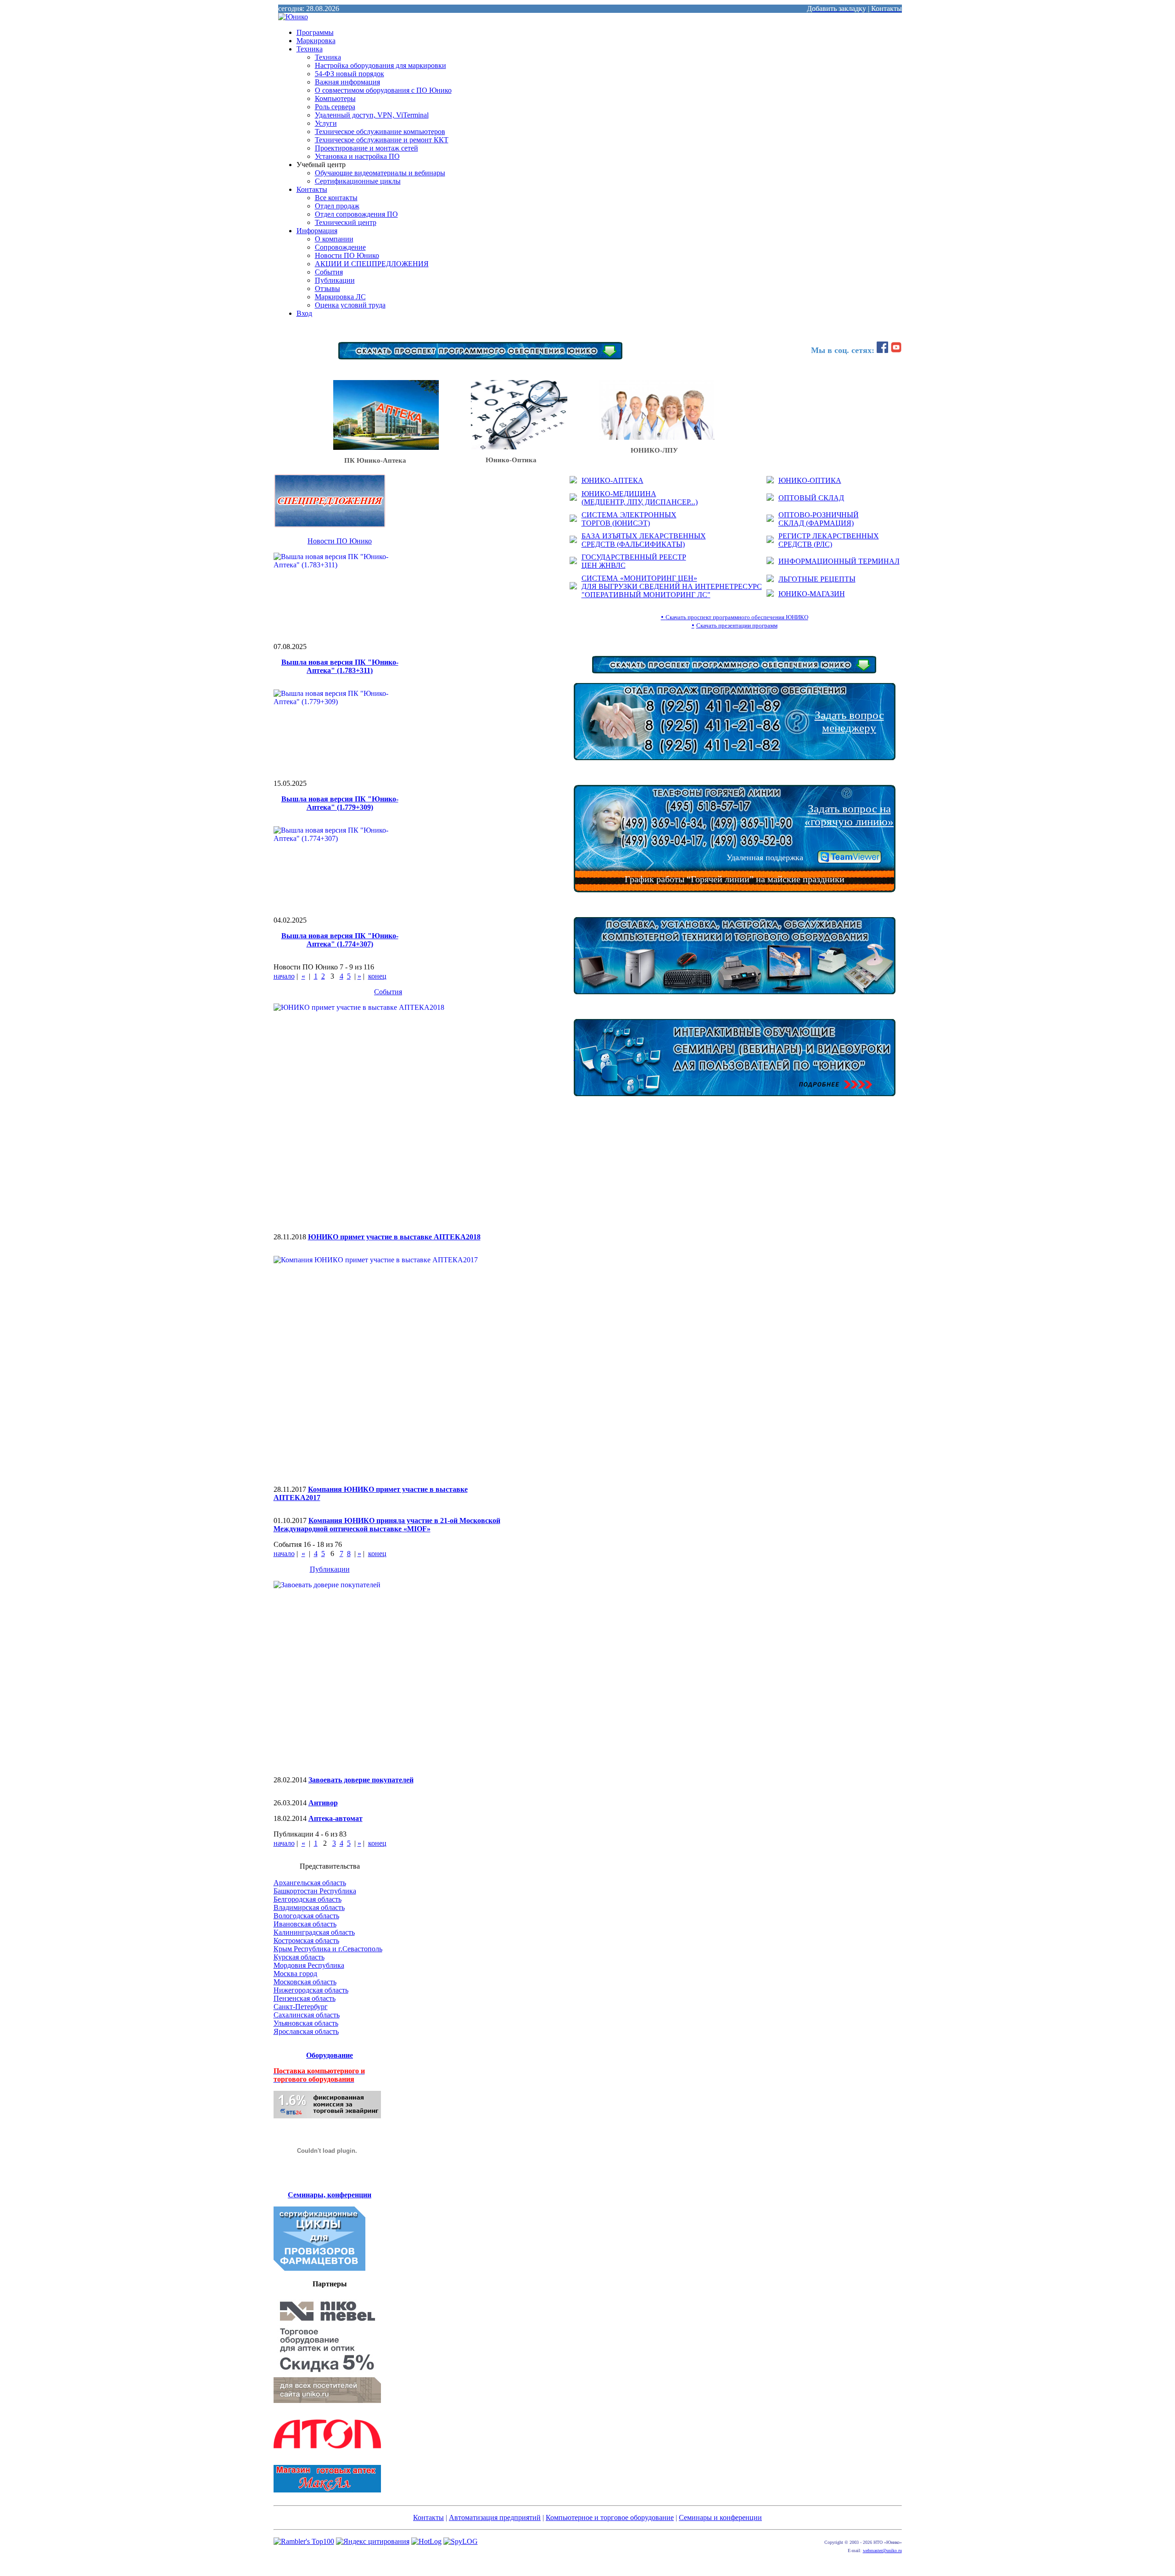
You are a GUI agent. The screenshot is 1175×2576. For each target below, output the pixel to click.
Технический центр (346, 222)
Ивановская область (305, 1924)
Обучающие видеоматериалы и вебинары (380, 173)
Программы (315, 32)
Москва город (295, 1974)
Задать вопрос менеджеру (849, 721)
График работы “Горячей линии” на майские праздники (735, 879)
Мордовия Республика (309, 1965)
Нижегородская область (311, 1990)
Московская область (305, 1982)
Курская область (299, 1957)
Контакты (312, 189)
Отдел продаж (337, 206)
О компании (334, 239)
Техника (310, 49)
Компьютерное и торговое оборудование (610, 2517)
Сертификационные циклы (358, 181)
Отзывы (327, 288)
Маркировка (316, 41)
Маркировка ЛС (340, 297)
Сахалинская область (307, 2015)
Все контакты (336, 198)
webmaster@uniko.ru (882, 2551)
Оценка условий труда (350, 305)
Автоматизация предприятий (495, 2517)
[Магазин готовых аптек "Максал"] (327, 2490)
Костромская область (306, 1940)
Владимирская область (309, 1907)
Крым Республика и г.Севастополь (328, 1949)
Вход (304, 313)
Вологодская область (306, 1916)
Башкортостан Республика (315, 1891)
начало (284, 976)
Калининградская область (314, 1932)
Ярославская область (306, 2031)
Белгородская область (308, 1899)
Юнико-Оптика (504, 460)
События (329, 272)
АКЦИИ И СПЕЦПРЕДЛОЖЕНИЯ (372, 264)
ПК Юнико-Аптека (370, 460)
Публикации (335, 280)
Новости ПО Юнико (347, 255)
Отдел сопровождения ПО (356, 214)
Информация (317, 231)
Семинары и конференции (720, 2517)
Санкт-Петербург (301, 2007)
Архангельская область (310, 1883)
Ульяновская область (306, 2023)
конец (377, 976)
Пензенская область (305, 1998)
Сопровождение (340, 247)
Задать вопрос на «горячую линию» (849, 815)
